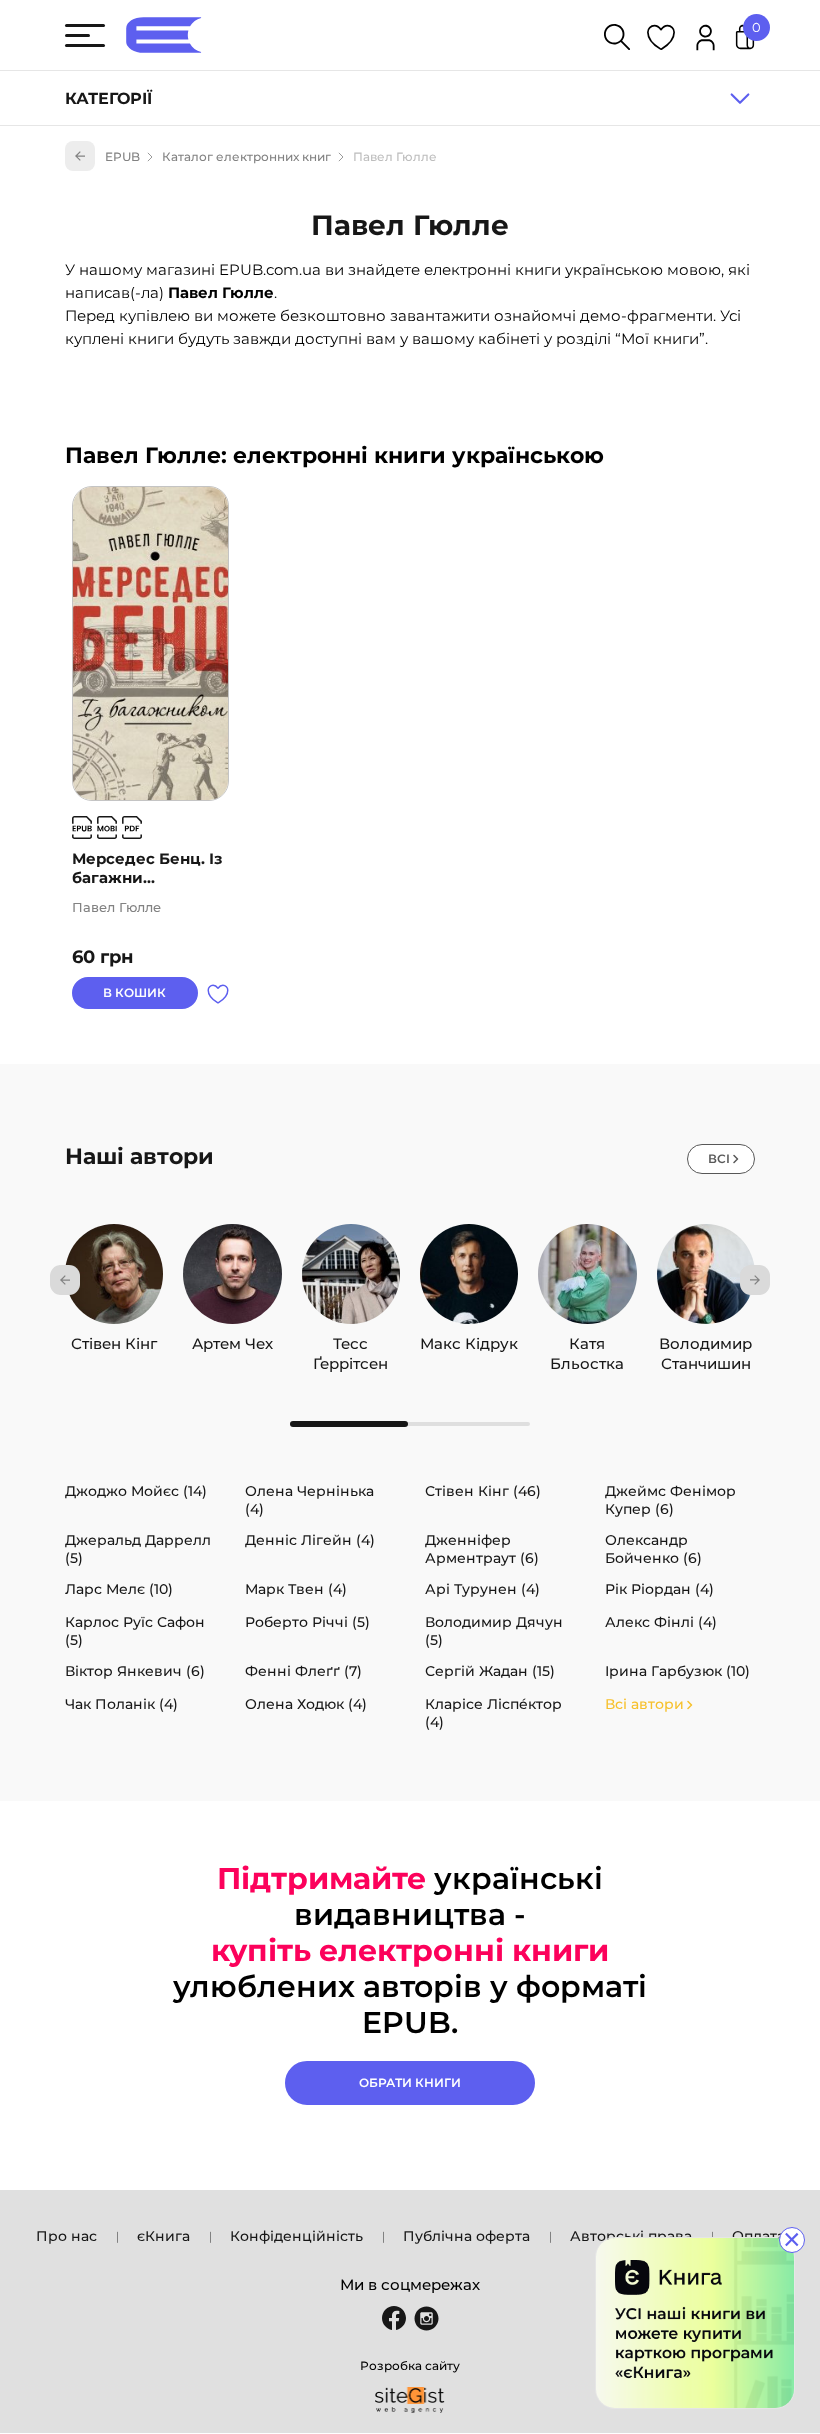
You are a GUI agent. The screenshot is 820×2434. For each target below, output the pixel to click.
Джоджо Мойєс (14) (136, 1491)
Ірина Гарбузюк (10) (677, 1671)
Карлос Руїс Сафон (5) (135, 1631)
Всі (719, 1158)
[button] (65, 1280)
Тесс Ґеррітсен (350, 1344)
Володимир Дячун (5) (494, 1631)
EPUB (122, 156)
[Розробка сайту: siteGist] (410, 2400)
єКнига (163, 2236)
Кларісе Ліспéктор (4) (493, 1713)
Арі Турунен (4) (482, 1589)
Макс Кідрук (469, 1343)
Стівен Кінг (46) (483, 1491)
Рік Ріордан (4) (659, 1589)
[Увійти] (705, 40)
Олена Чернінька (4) (309, 1500)
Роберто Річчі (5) (307, 1622)
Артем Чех (232, 1343)
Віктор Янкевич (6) (135, 1671)
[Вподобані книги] (661, 40)
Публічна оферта (466, 2236)
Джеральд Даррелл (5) (138, 1549)
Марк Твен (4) (296, 1589)
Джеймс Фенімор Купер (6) (670, 1500)
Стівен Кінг (114, 1343)
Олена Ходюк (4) (306, 1704)
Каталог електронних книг (246, 156)
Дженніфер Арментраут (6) (482, 1549)
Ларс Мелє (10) (119, 1589)
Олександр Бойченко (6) (653, 1549)
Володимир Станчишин (705, 1344)
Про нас (66, 2236)
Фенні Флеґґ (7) (303, 1671)
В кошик (134, 992)
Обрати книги (410, 2082)
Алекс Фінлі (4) (661, 1622)
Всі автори (644, 1704)
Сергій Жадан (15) (490, 1671)
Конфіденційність (296, 2236)
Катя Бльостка (587, 1344)
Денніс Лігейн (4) (310, 1540)
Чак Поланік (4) (121, 1704)
